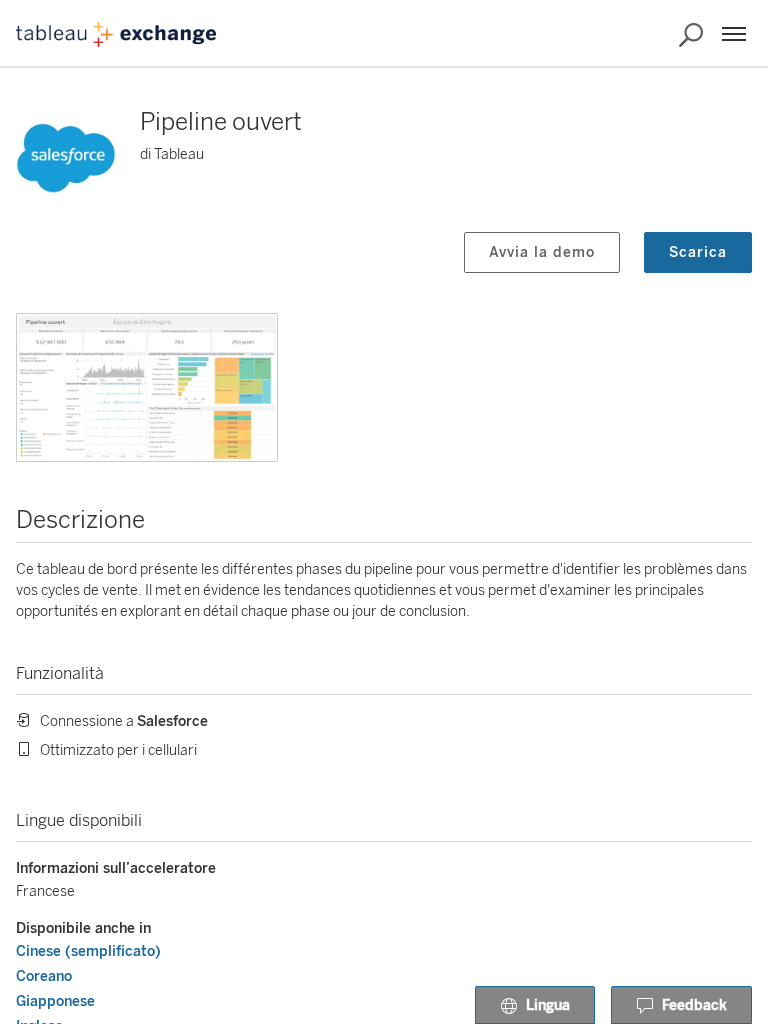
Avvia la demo (542, 252)
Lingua (548, 1005)
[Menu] (734, 34)
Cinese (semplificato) (88, 951)
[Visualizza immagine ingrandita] (147, 387)
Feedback (694, 1005)
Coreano (44, 976)
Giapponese (55, 1001)
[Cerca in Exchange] (691, 35)
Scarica (698, 252)
